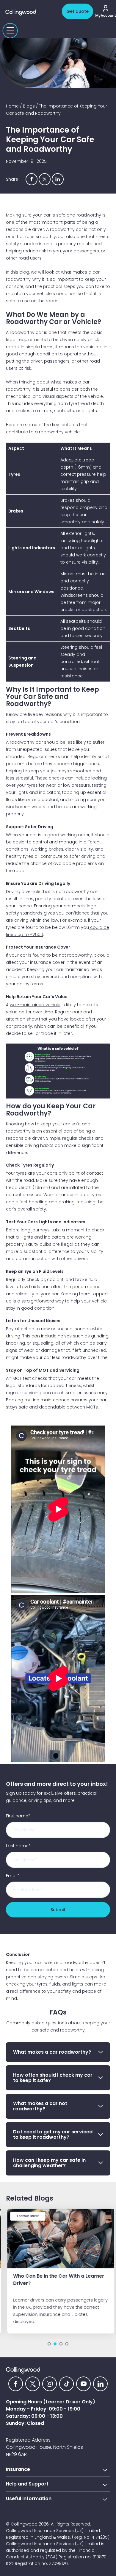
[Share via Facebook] (32, 179)
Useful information (29, 2498)
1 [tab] (49, 2344)
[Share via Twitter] (45, 179)
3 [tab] (61, 2344)
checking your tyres (27, 1984)
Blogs (29, 106)
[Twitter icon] (33, 2384)
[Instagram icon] (50, 2384)
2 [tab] (55, 2344)
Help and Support (27, 2484)
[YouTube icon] (83, 2384)
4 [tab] (67, 2344)
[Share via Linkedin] (58, 179)
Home (12, 106)
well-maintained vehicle (35, 1005)
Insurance (18, 2469)
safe (61, 215)
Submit (58, 1910)
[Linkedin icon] (100, 2384)
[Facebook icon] (16, 2384)
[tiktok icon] (66, 2384)
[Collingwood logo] (32, 13)
